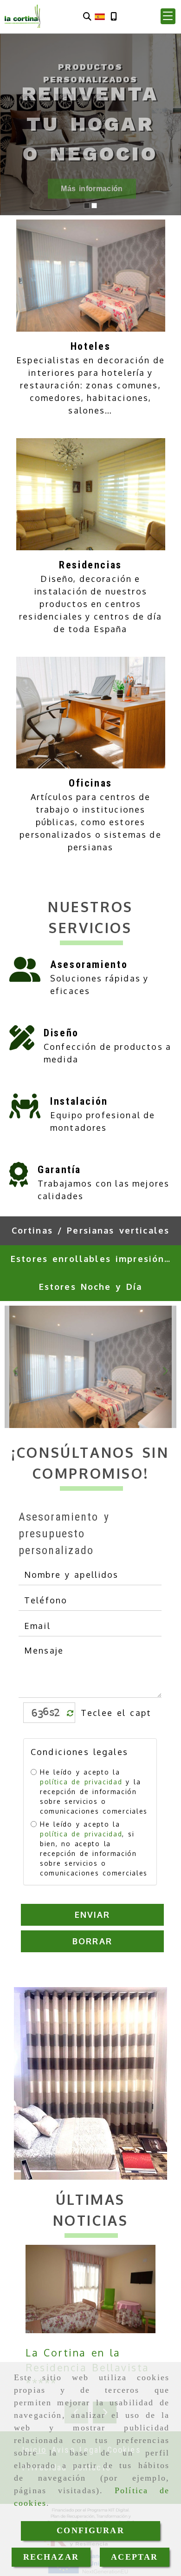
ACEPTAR (134, 2557)
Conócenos (89, 189)
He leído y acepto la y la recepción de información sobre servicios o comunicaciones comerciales (94, 1792)
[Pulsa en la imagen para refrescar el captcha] (47, 1712)
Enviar (93, 1915)
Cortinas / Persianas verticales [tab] (91, 1230)
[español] (100, 16)
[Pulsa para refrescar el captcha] (70, 1713)
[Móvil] (114, 17)
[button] (168, 16)
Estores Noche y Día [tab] (91, 1287)
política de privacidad (81, 1782)
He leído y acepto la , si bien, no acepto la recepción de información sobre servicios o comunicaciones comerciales (94, 1849)
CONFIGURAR (90, 2530)
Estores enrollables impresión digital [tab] (94, 1259)
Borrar (92, 1941)
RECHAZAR (51, 2557)
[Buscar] (87, 17)
